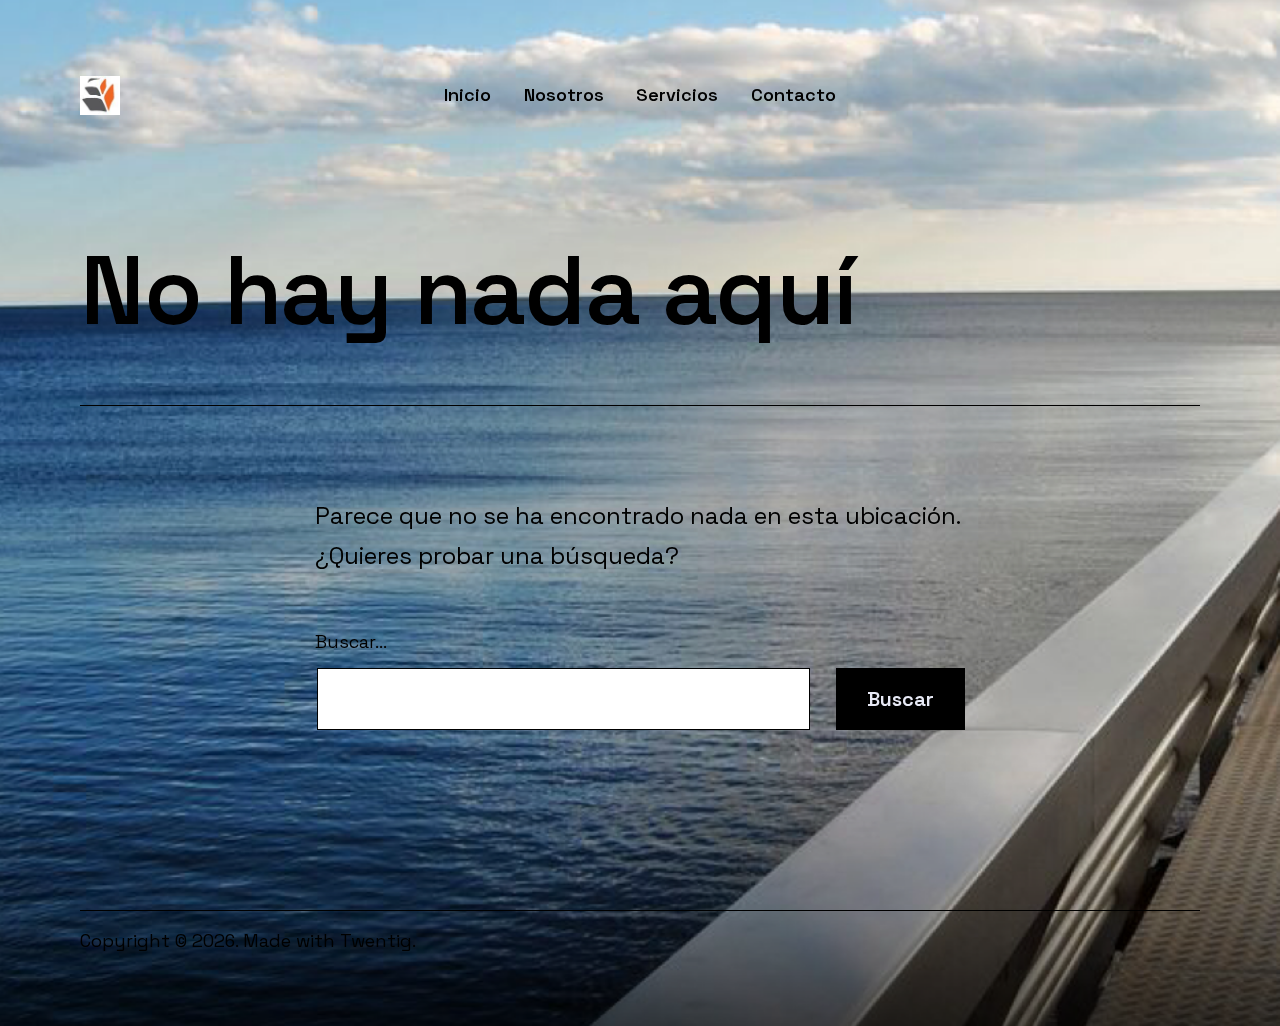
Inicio (467, 94)
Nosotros (564, 94)
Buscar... (351, 641)
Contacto (793, 94)
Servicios (677, 94)
